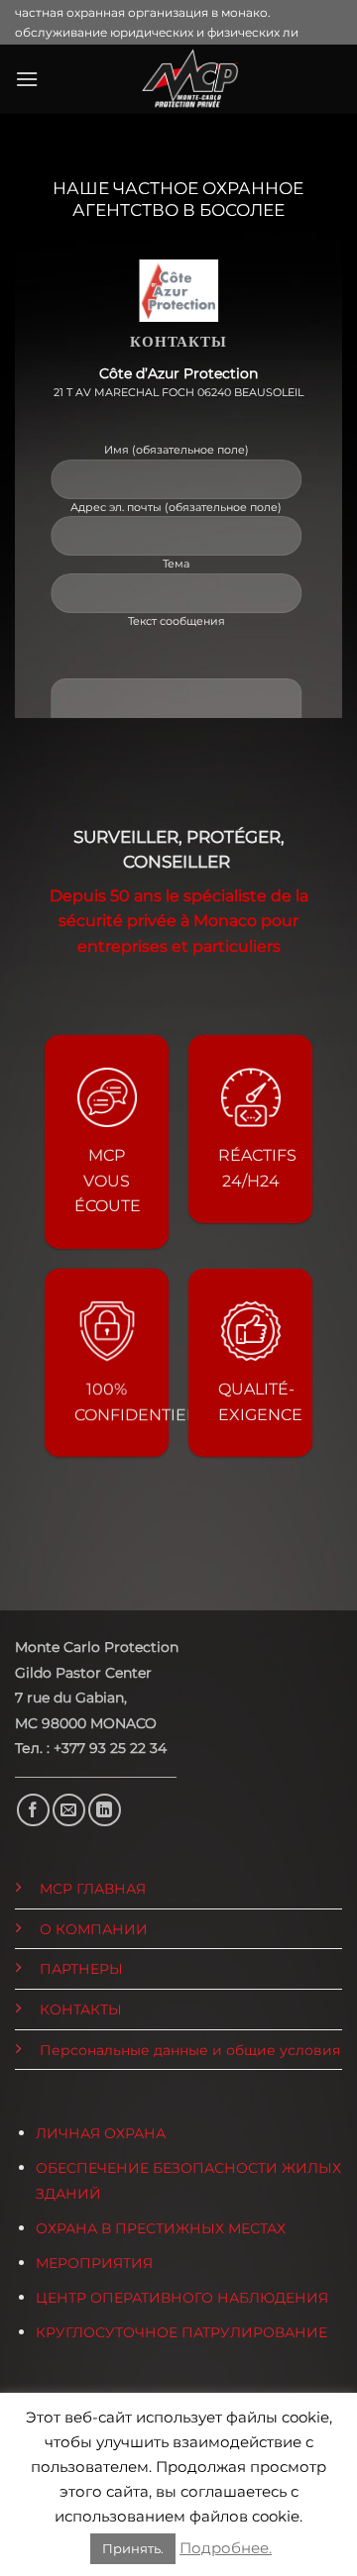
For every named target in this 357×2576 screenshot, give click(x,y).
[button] (27, 79)
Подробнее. (226, 2548)
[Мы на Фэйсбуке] (33, 1810)
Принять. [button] (133, 2548)
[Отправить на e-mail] (69, 1810)
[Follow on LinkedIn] (105, 1810)
